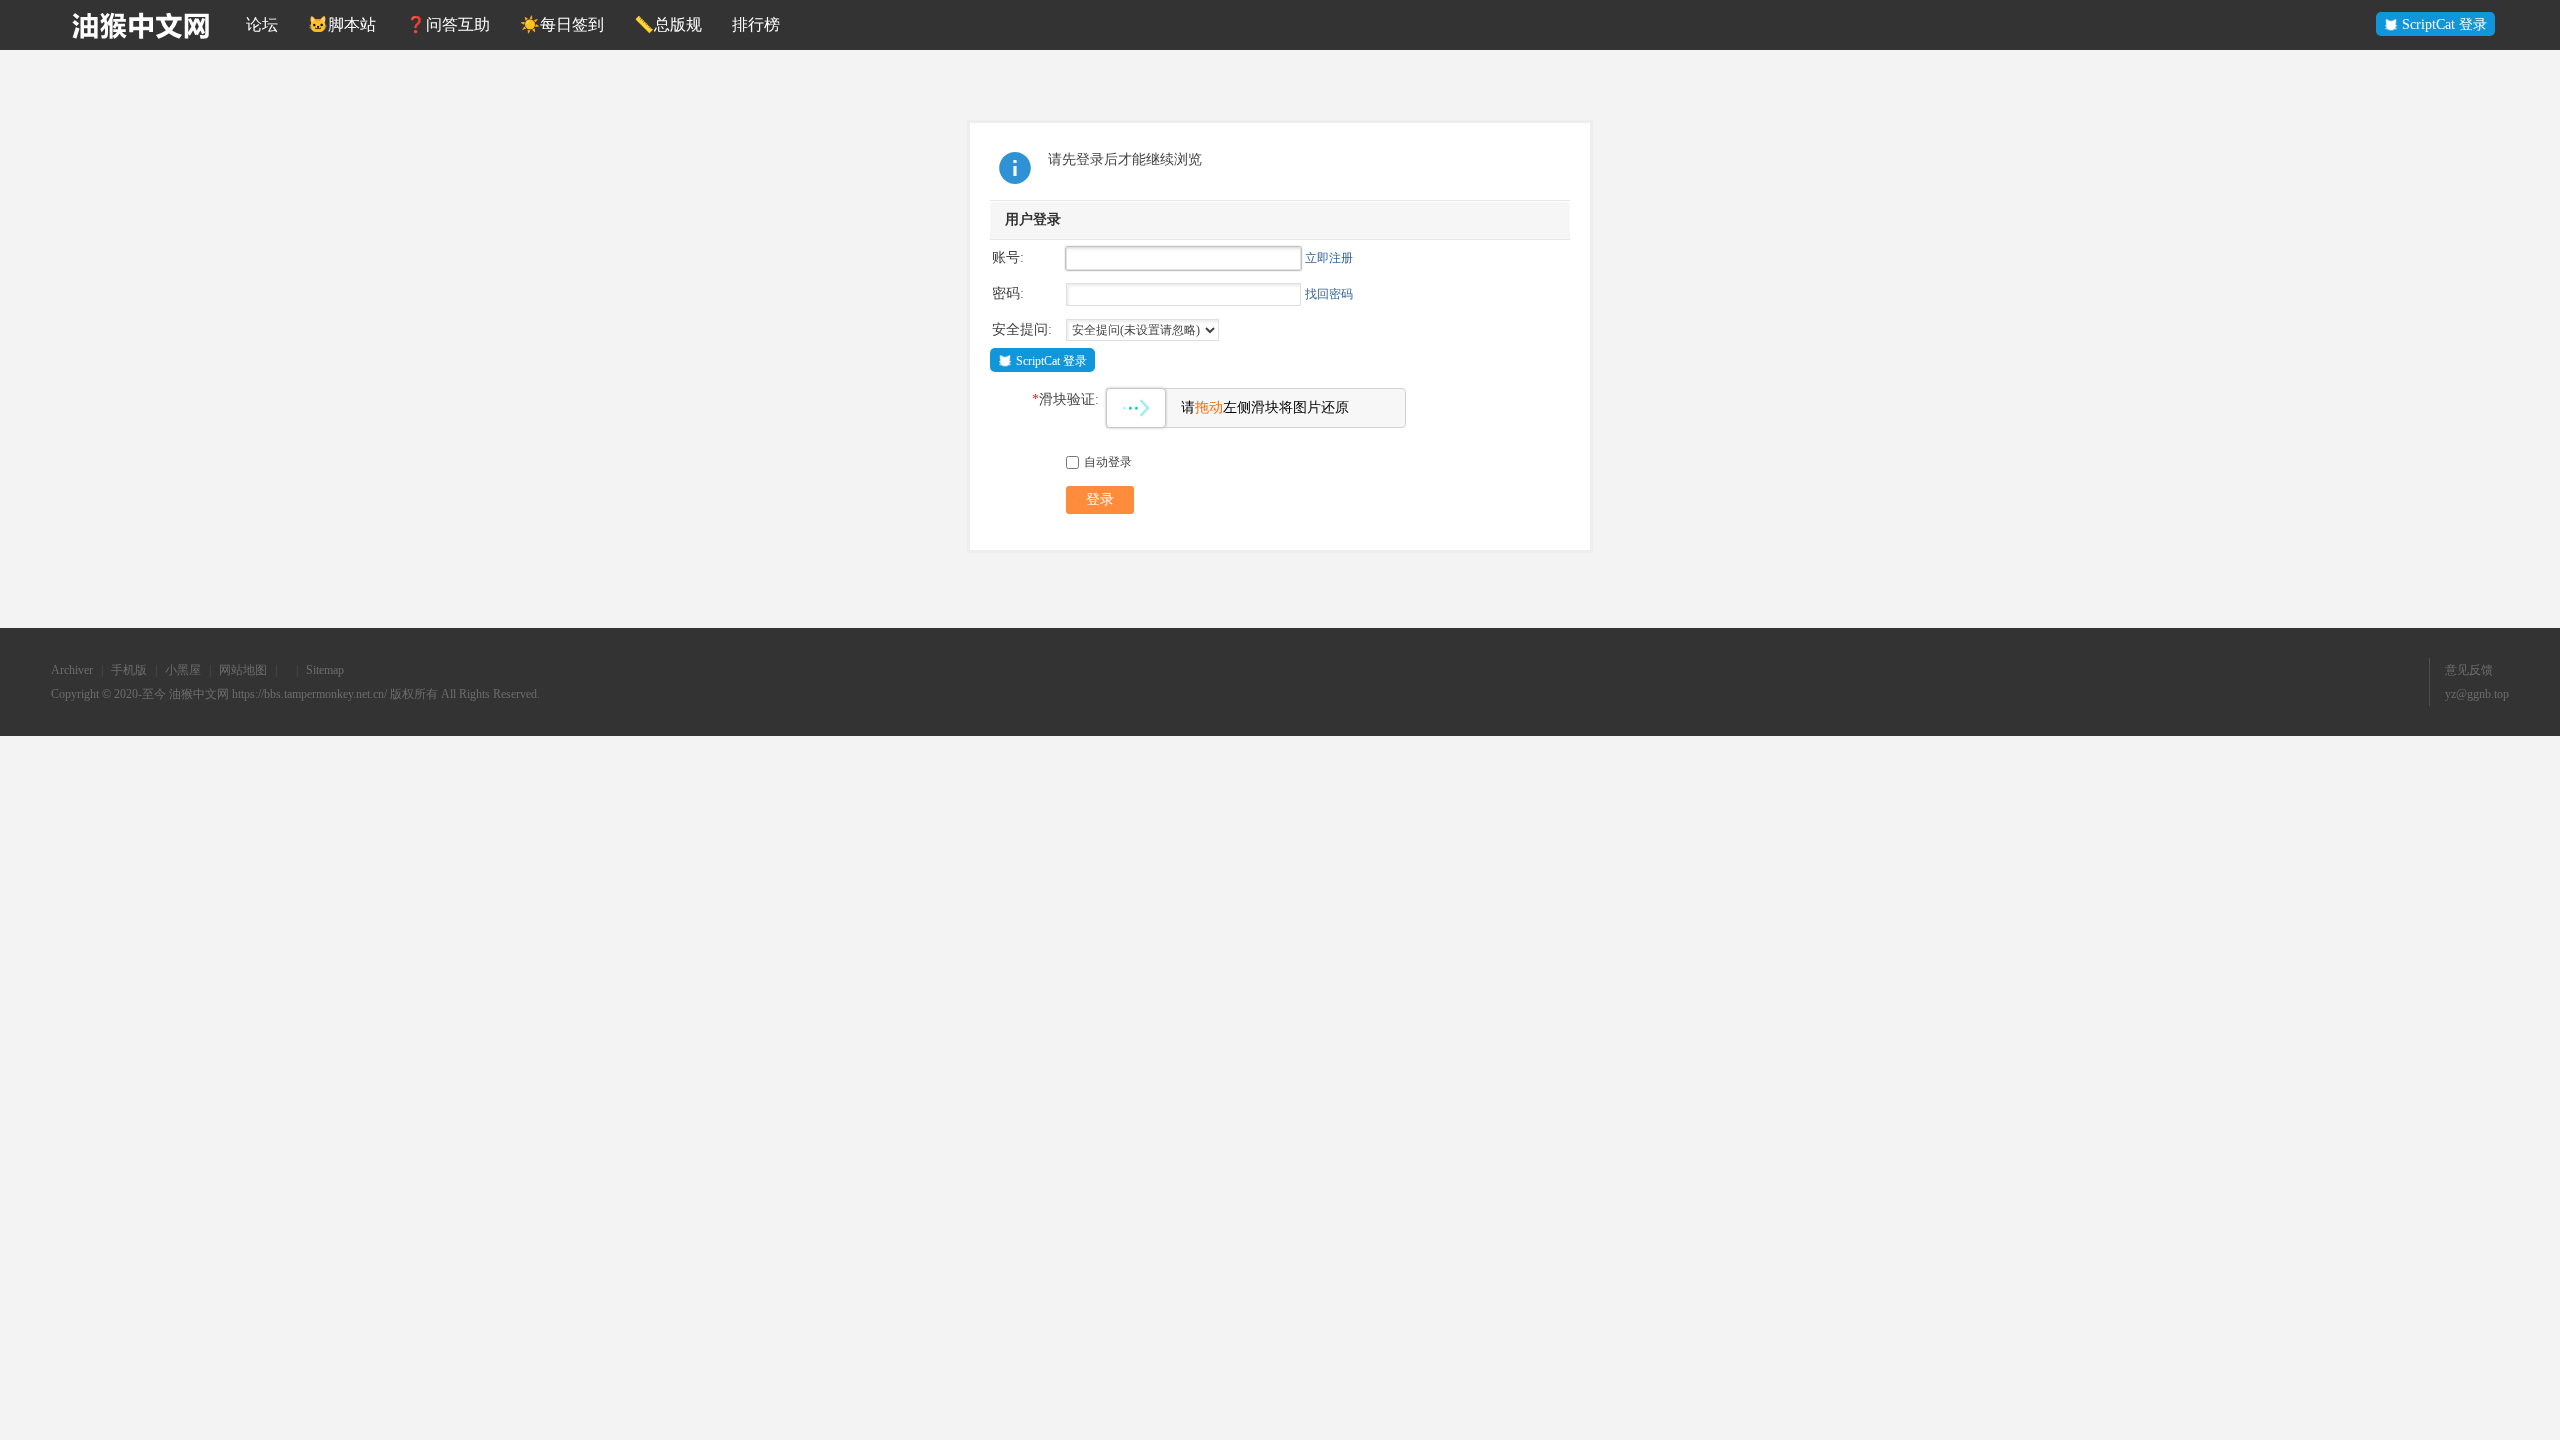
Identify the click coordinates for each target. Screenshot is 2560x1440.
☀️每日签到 (562, 24)
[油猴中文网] (141, 25)
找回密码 (1329, 294)
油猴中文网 (199, 694)
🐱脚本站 (342, 24)
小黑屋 (183, 670)
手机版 (129, 670)
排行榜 (756, 24)
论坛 (262, 24)
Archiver (72, 670)
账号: (1008, 257)
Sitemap (325, 670)
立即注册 (1329, 258)
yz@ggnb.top (2477, 694)
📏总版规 (668, 24)
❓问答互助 (448, 24)
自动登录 (1108, 462)
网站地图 (243, 670)
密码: (1008, 293)
